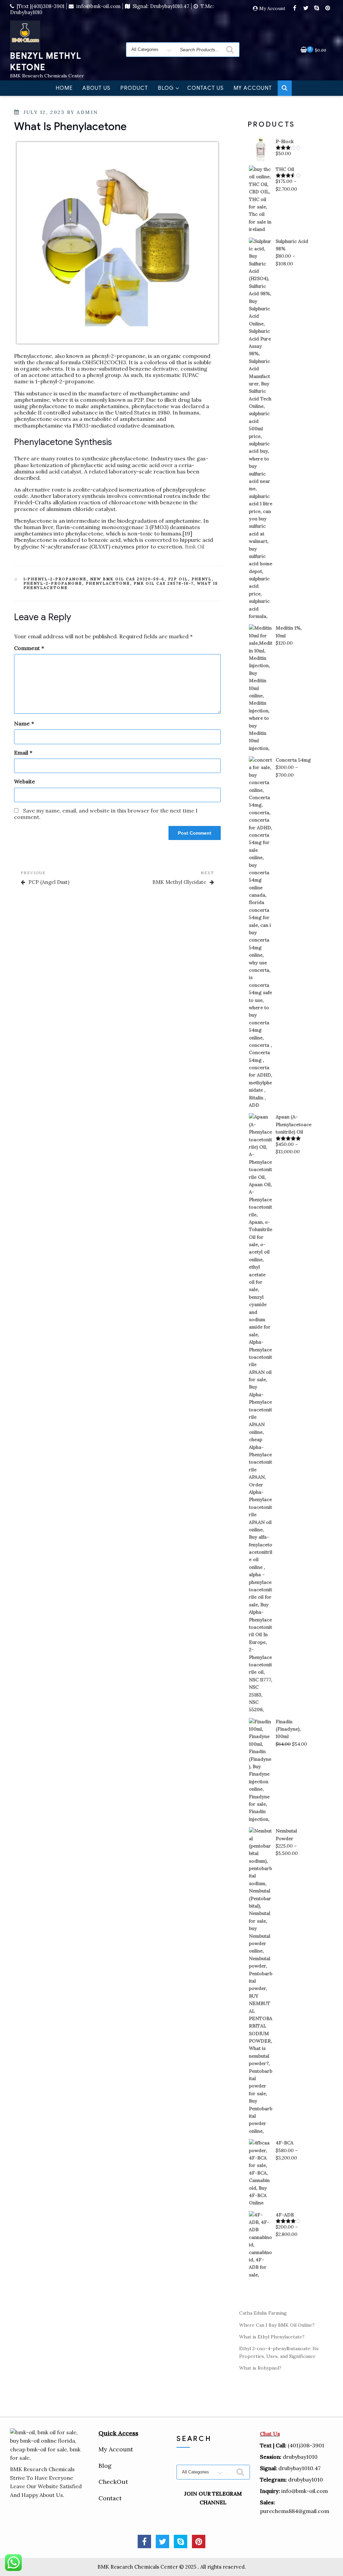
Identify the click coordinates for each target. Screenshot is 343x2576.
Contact (110, 2498)
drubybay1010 (305, 2480)
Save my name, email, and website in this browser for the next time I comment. (106, 814)
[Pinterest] (328, 8)
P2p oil (178, 579)
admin (87, 112)
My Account (272, 9)
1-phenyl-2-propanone (55, 579)
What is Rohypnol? (260, 2368)
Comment (29, 648)
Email (23, 753)
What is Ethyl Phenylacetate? (272, 2337)
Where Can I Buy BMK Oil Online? (277, 2325)
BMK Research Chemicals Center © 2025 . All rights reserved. (172, 2567)
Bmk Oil (194, 546)
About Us (96, 88)
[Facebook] (295, 8)
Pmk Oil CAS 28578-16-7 (164, 583)
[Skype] (317, 8)
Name (24, 724)
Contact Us (205, 88)
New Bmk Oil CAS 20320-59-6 (127, 579)
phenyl (202, 579)
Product (134, 88)
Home (64, 88)
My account (253, 88)
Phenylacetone (108, 583)
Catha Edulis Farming (263, 2313)
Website (25, 782)
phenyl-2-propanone (53, 583)
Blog (166, 88)
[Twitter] (306, 8)
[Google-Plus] (199, 2541)
